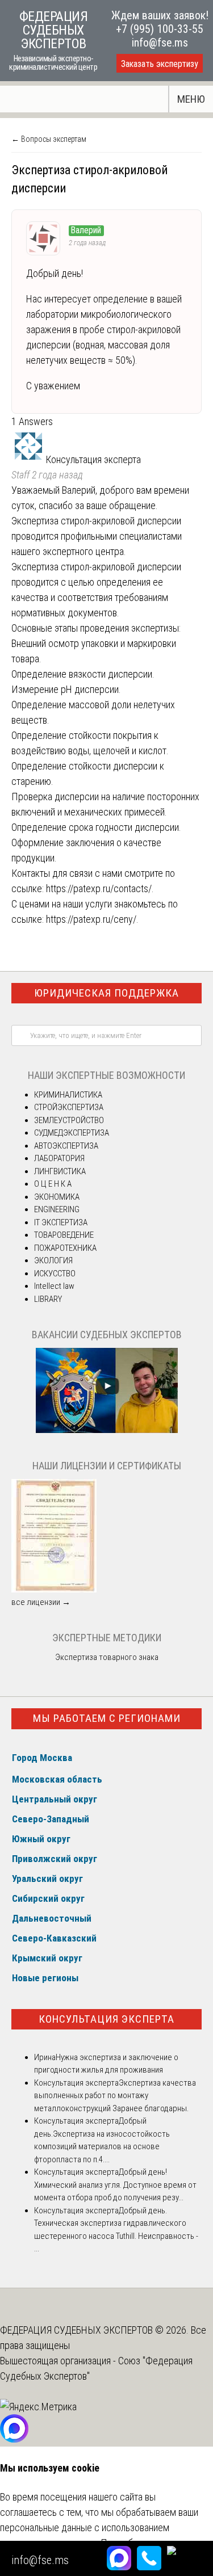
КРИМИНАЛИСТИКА (68, 1095)
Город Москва (42, 1758)
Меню (191, 99)
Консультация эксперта (106, 2019)
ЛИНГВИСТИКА (60, 1171)
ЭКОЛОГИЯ (53, 1260)
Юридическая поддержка (106, 993)
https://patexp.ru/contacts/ (99, 888)
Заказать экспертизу (160, 64)
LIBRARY (48, 1299)
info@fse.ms (160, 43)
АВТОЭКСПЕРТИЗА (66, 1146)
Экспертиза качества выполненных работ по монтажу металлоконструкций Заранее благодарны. (115, 2096)
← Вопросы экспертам (49, 139)
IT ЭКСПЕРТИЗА (61, 1222)
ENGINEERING (57, 1209)
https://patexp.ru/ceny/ (91, 919)
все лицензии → (41, 1602)
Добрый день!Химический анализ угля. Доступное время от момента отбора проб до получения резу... (115, 2185)
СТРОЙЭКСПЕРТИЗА (69, 1107)
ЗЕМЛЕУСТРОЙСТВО (69, 1120)
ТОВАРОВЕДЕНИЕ (64, 1235)
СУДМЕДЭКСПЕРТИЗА (72, 1133)
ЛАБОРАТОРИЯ (59, 1158)
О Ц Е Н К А (53, 1184)
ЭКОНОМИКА (57, 1197)
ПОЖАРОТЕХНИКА (65, 1248)
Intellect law (54, 1286)
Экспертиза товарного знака (107, 1657)
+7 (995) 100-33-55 (160, 29)
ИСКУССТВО (55, 1274)
